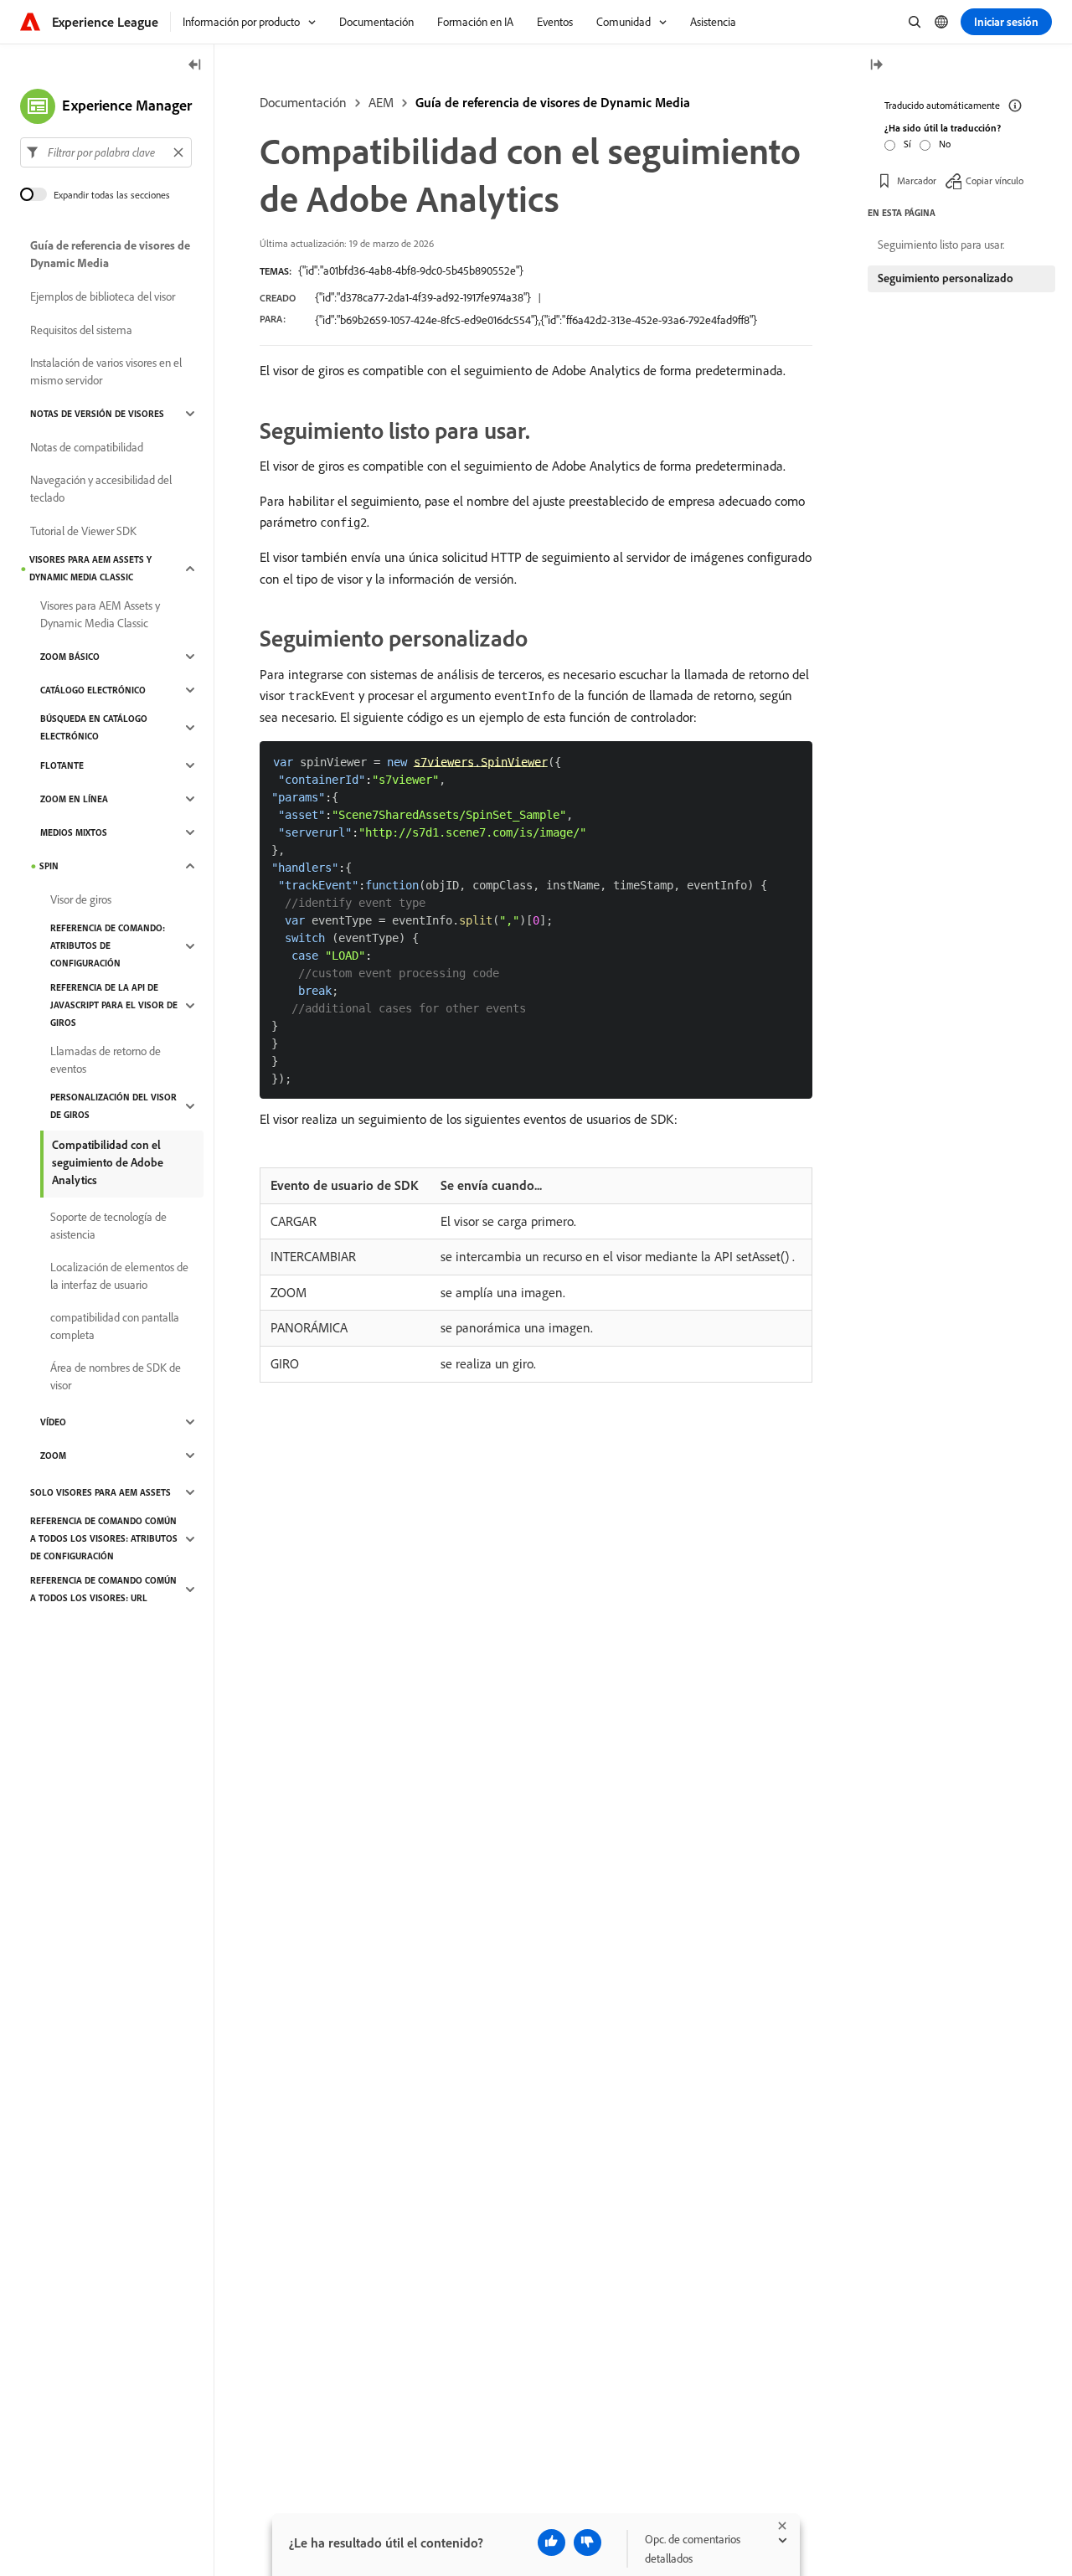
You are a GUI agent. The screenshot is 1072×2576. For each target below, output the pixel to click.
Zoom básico (70, 657)
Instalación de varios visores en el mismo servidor (106, 371)
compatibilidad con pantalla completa (115, 1326)
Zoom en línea (74, 799)
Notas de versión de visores (97, 414)
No (945, 144)
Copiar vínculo (995, 180)
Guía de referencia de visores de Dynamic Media (553, 102)
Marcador (917, 180)
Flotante (62, 765)
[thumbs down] (588, 2543)
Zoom (53, 1455)
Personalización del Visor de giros (113, 1106)
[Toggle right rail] (876, 66)
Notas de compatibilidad (87, 447)
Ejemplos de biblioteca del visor (103, 296)
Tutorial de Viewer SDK (83, 531)
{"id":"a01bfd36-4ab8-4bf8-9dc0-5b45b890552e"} (411, 270)
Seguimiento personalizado (946, 278)
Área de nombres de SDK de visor (116, 1376)
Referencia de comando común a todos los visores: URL (103, 1589)
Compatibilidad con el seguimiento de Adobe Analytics (108, 1162)
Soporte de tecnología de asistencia (108, 1226)
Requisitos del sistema (81, 330)
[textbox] (106, 152)
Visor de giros (81, 899)
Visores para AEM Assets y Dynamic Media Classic (90, 568)
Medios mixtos (74, 832)
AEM (381, 102)
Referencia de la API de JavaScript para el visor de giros (114, 1005)
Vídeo (53, 1422)
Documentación (303, 102)
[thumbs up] (551, 2543)
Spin (49, 866)
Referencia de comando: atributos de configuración (108, 945)
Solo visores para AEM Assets (100, 1492)
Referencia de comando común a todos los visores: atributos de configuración (104, 1538)
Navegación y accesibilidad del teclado (101, 489)
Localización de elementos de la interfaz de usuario (119, 1276)
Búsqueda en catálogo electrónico (94, 727)
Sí (907, 144)
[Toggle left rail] (195, 66)
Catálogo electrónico (93, 690)
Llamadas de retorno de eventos (106, 1060)
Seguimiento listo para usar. (941, 245)
